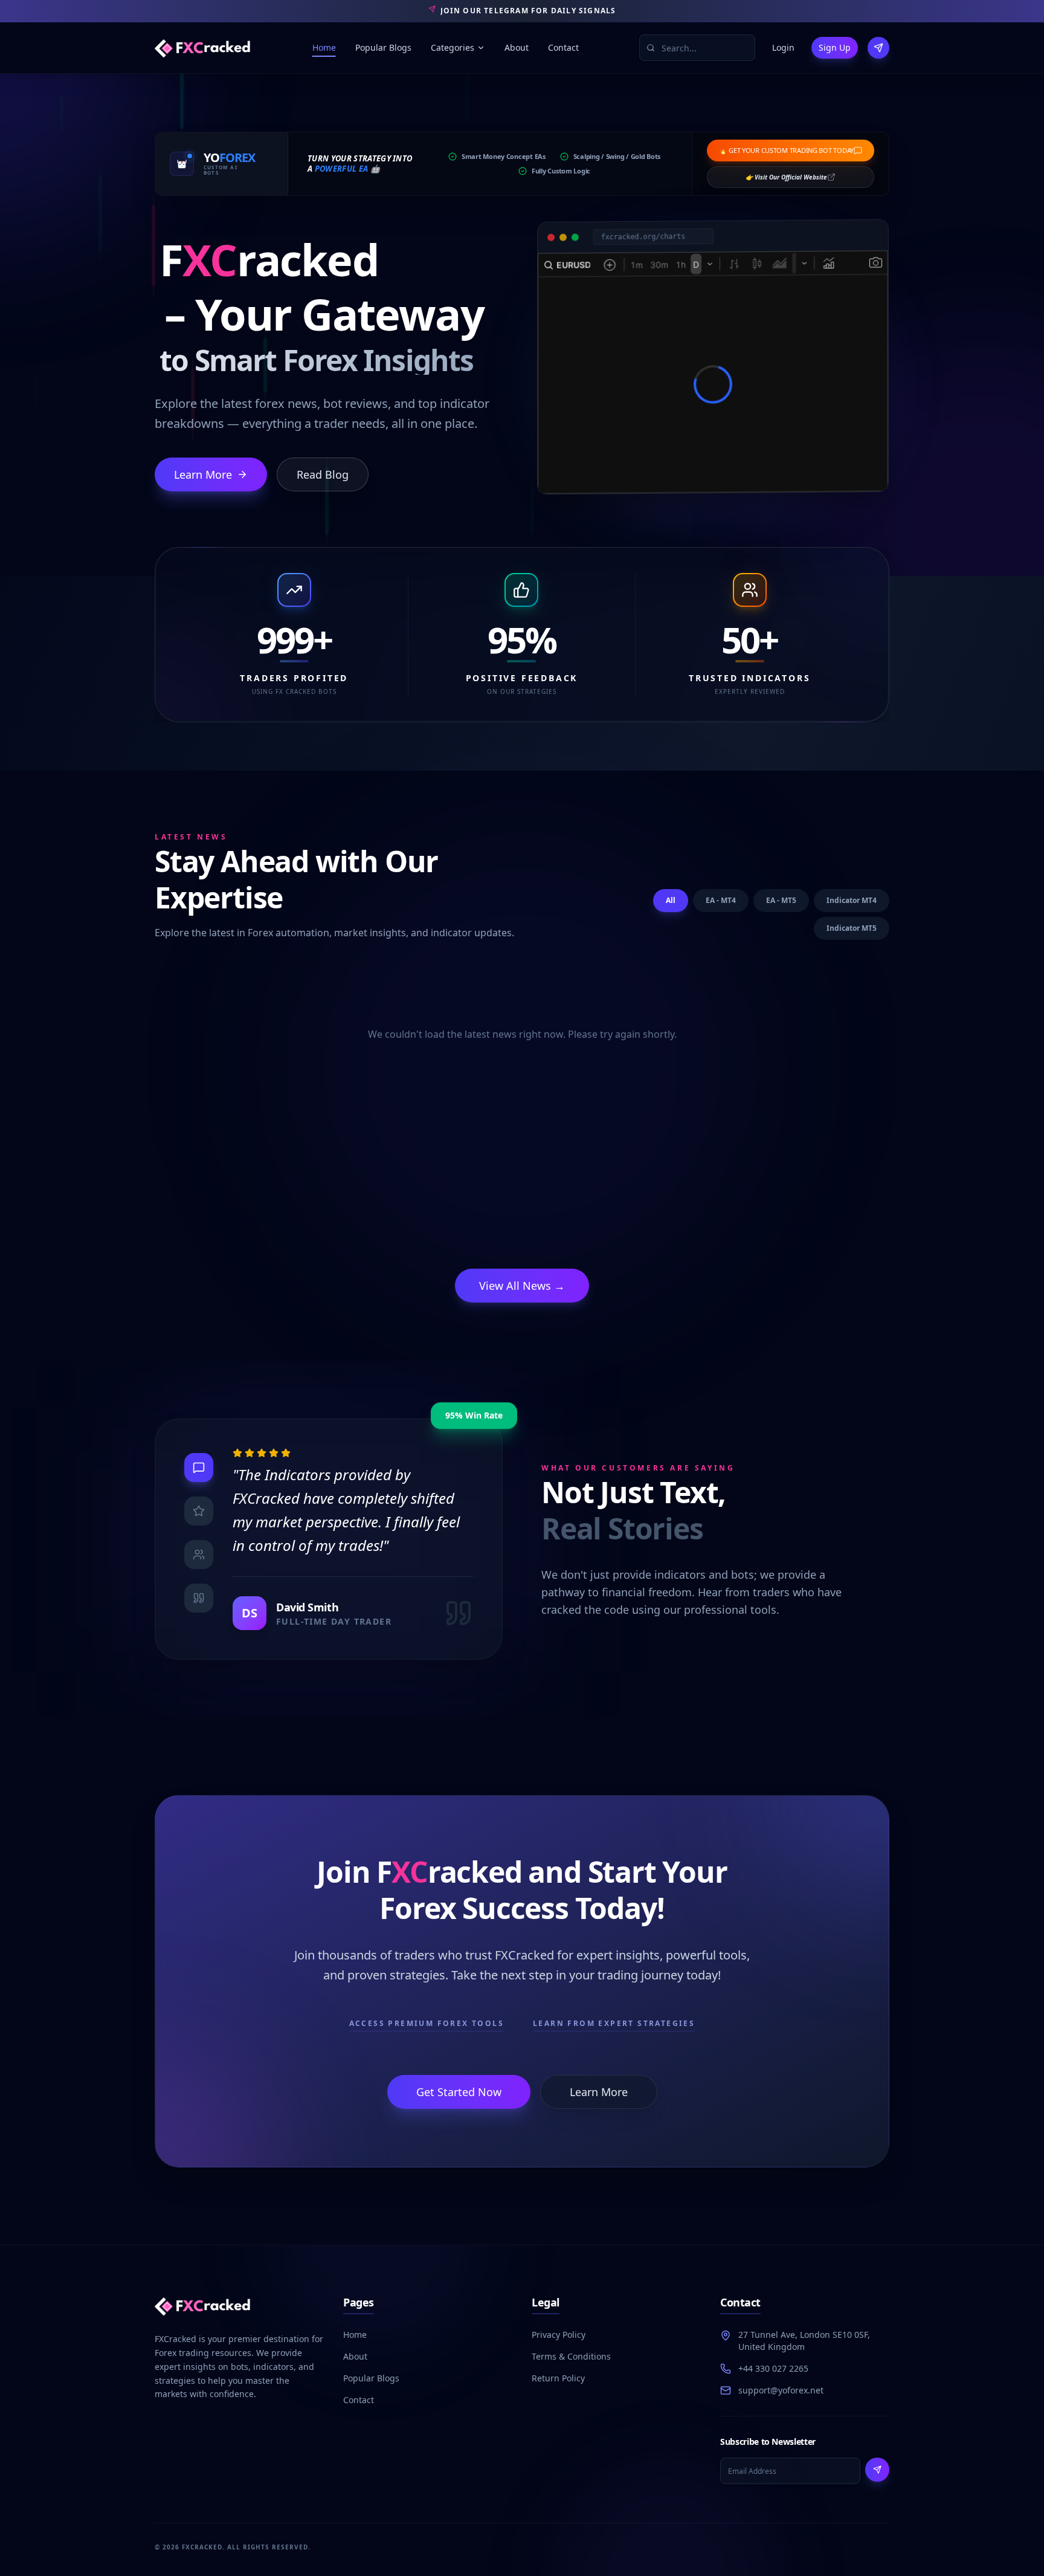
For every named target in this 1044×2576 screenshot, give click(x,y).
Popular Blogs (383, 47)
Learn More (203, 474)
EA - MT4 (721, 900)
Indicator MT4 (852, 900)
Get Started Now (459, 2092)
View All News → (522, 1286)
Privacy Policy (559, 2335)
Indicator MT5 (852, 928)
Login (783, 47)
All (671, 900)
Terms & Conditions (571, 2356)
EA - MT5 (781, 900)
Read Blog (323, 474)
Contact (563, 47)
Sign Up (835, 47)
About (517, 47)
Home (324, 47)
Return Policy (558, 2378)
